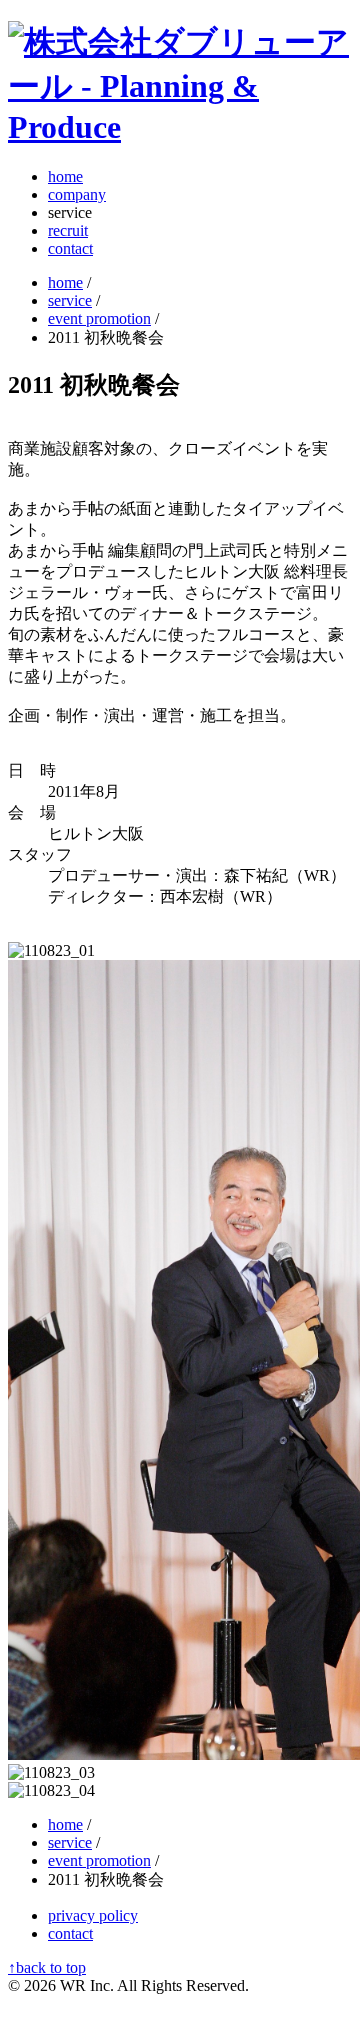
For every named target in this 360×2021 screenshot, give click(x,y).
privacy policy (93, 1915)
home (65, 176)
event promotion (99, 318)
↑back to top (47, 1967)
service (70, 300)
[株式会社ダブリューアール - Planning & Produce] (180, 127)
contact (70, 248)
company (77, 194)
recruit (68, 230)
